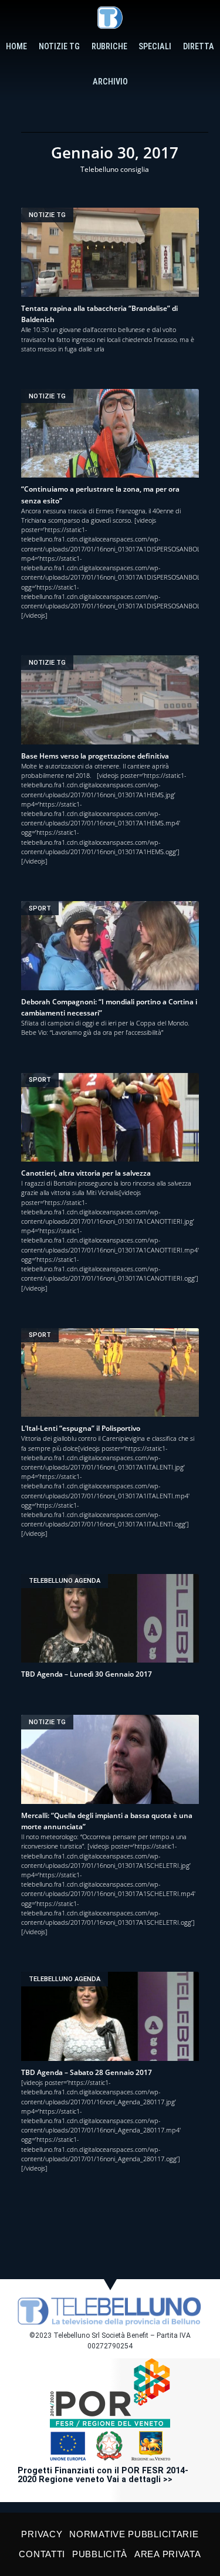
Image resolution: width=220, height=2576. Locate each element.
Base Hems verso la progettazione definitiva (95, 756)
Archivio (110, 82)
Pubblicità (100, 2554)
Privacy (42, 2534)
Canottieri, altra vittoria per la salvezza (86, 1173)
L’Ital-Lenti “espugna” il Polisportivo (81, 1428)
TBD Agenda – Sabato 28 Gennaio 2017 (87, 2072)
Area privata (167, 2554)
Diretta (199, 47)
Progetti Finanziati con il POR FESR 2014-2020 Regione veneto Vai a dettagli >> (103, 2475)
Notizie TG (59, 47)
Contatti (42, 2554)
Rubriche (109, 47)
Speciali (155, 47)
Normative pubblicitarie (134, 2534)
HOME (16, 47)
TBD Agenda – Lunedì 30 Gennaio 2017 (87, 1674)
